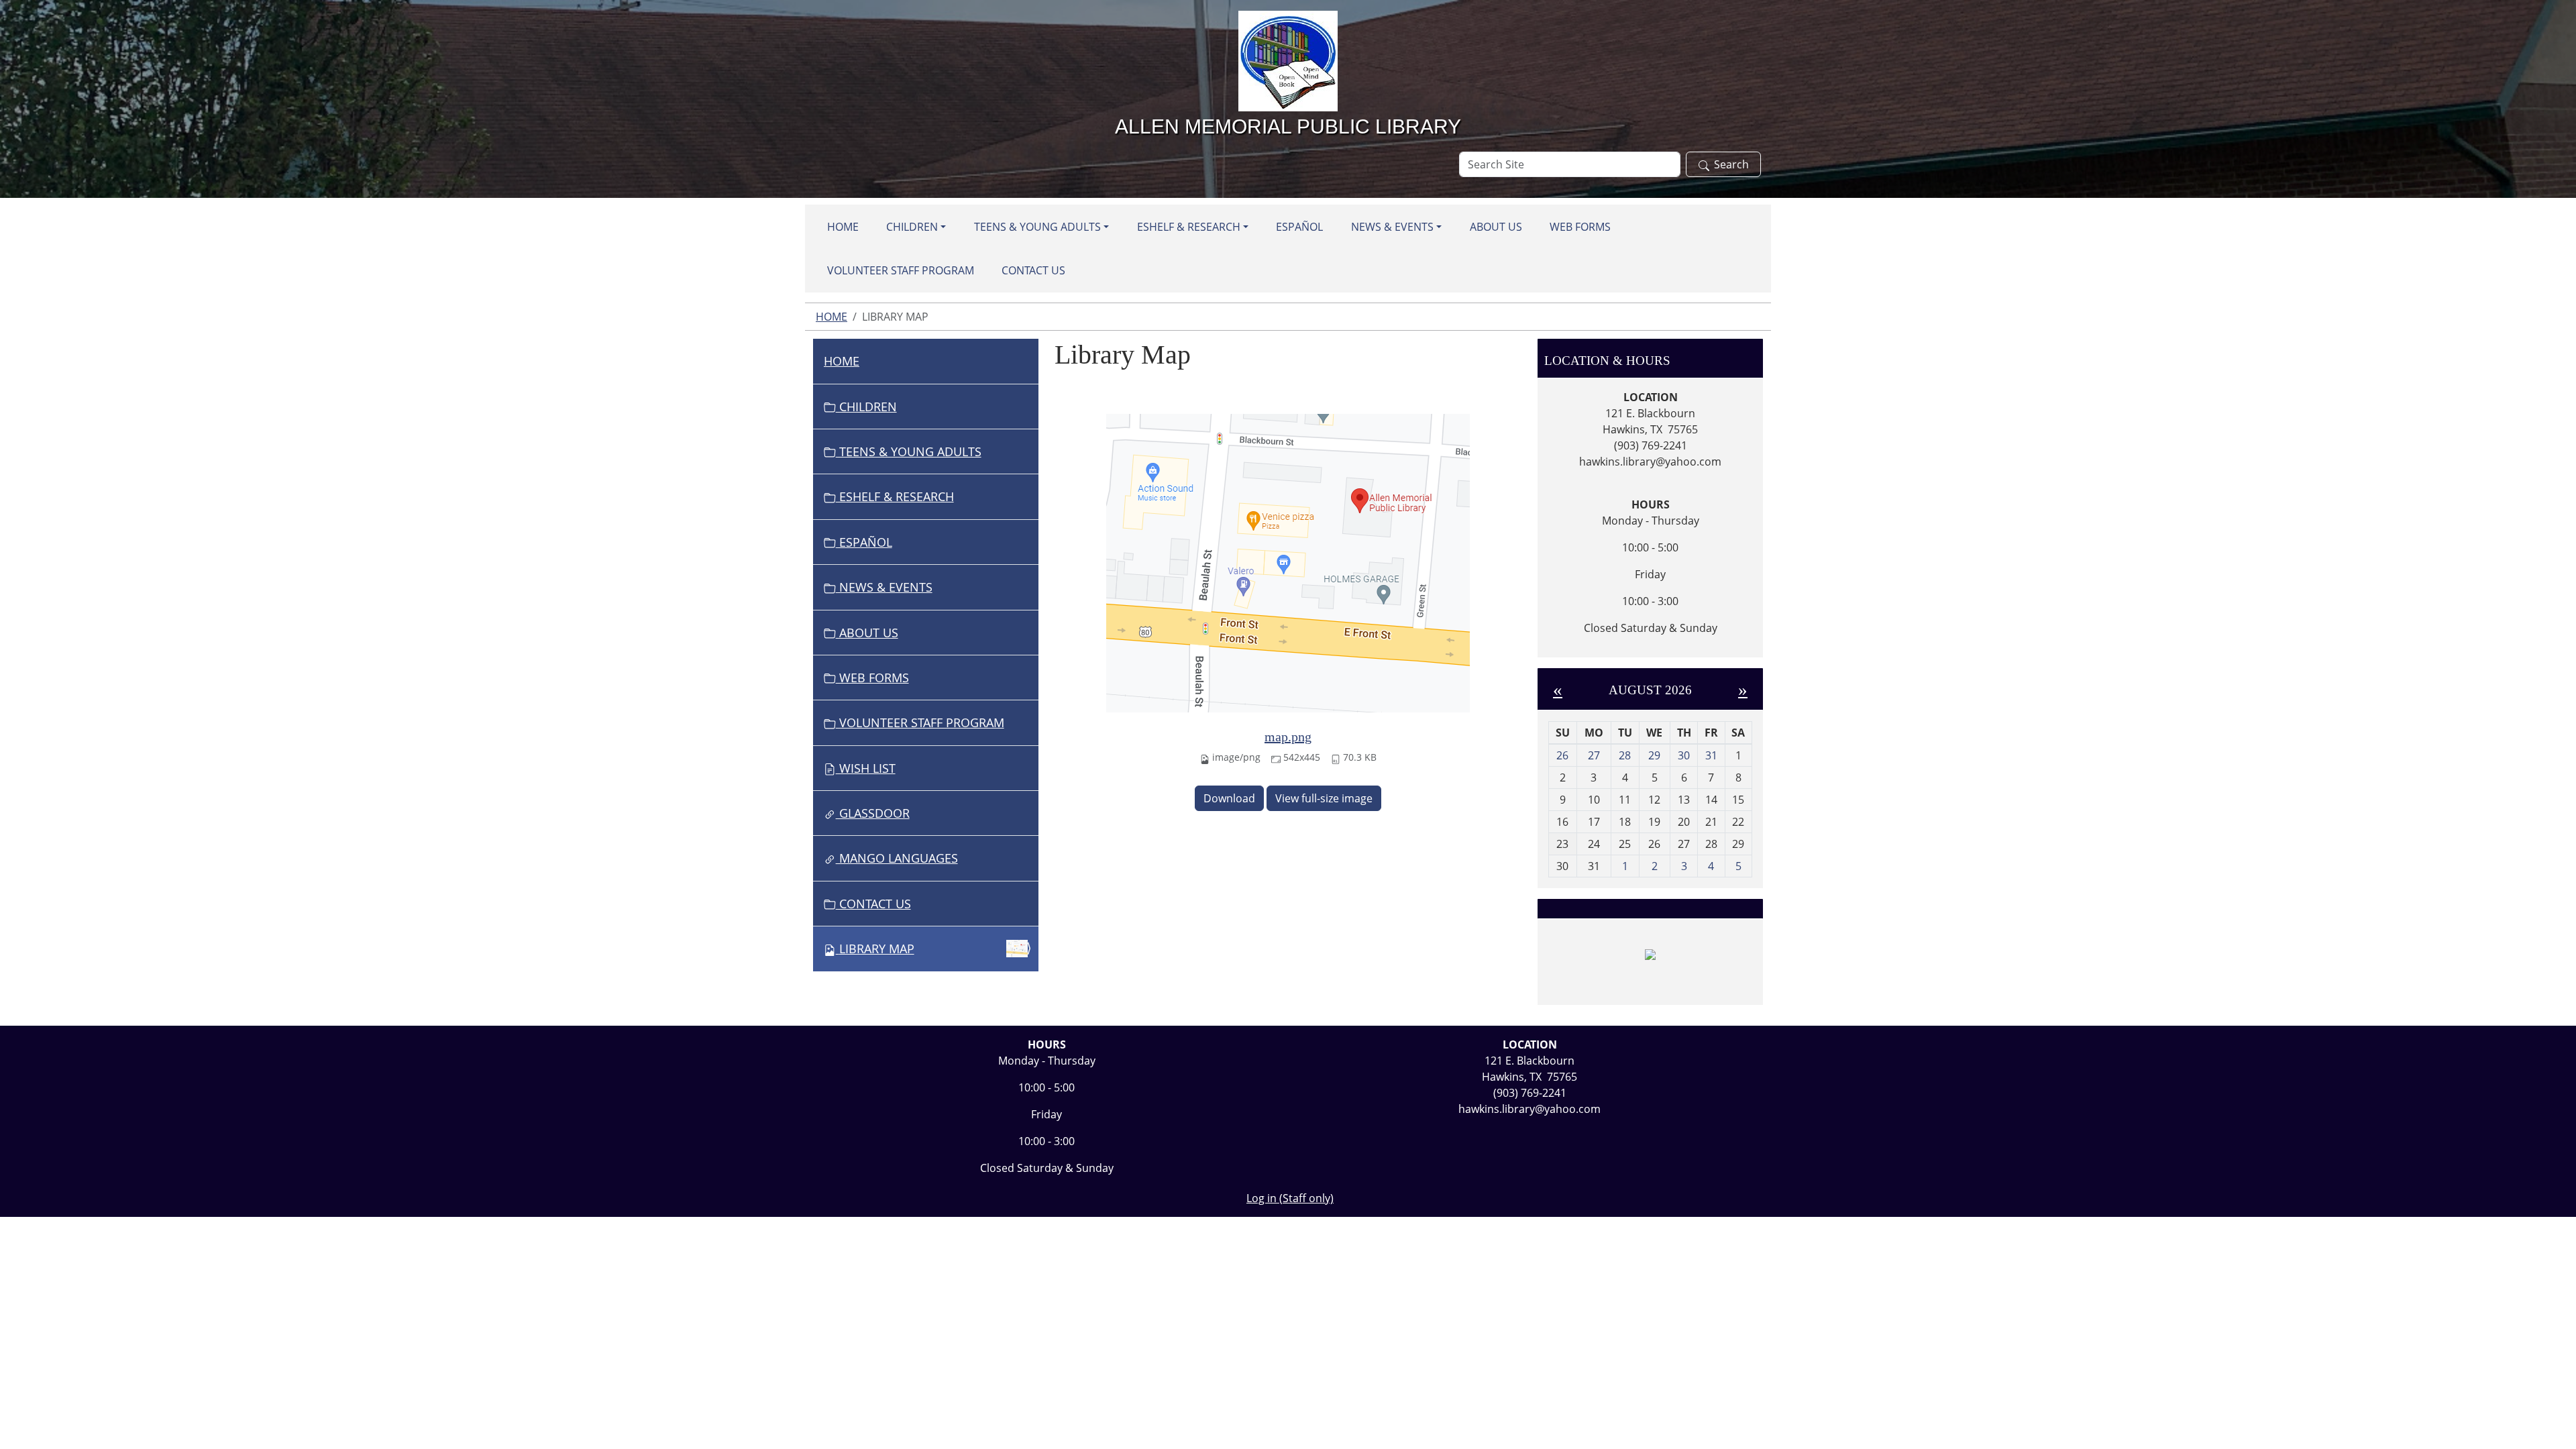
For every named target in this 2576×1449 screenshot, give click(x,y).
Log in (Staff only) (1290, 1198)
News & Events (1392, 227)
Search (1731, 164)
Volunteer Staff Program (901, 270)
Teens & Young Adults (1037, 227)
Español (1299, 227)
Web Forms (1580, 227)
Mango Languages (897, 858)
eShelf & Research (1189, 227)
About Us (1496, 227)
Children (912, 227)
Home (843, 227)
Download (1229, 798)
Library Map (877, 949)
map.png (1288, 737)
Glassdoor (873, 813)
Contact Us (1033, 270)
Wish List (866, 768)
